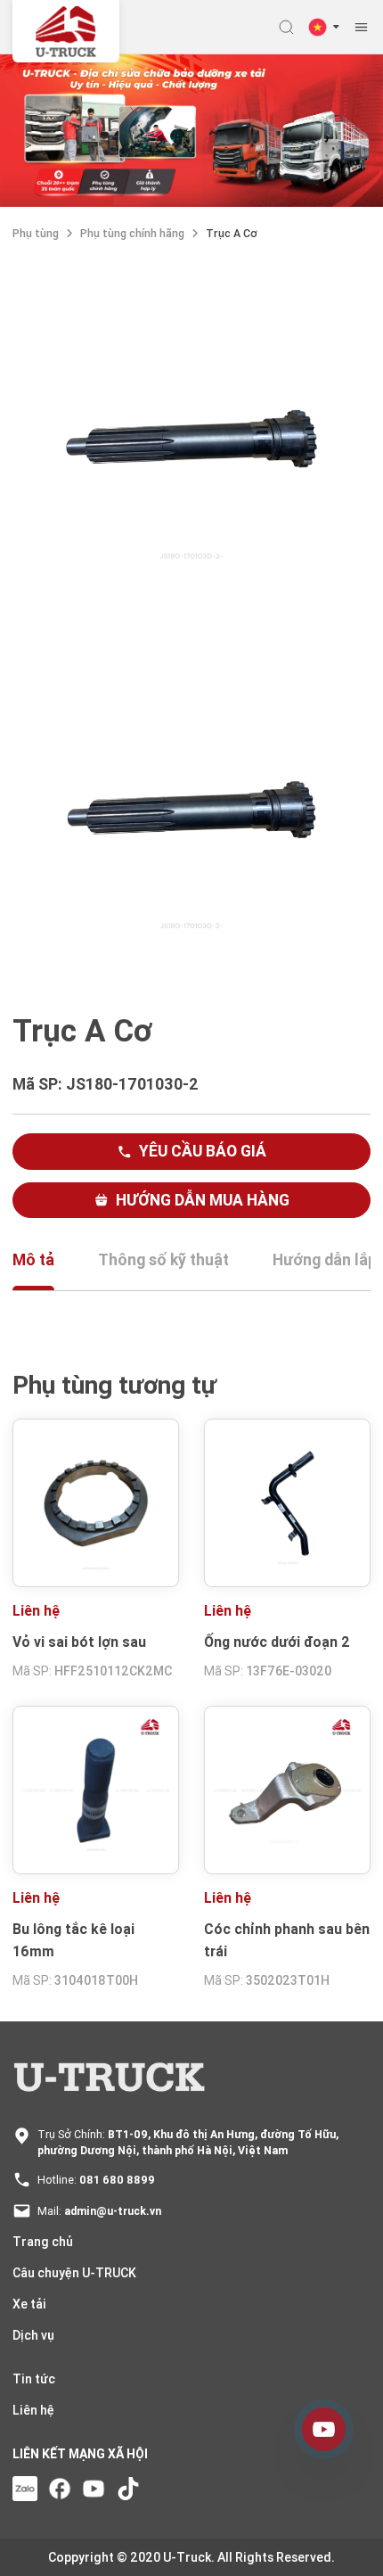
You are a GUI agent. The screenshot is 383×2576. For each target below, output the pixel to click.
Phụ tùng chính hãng (132, 233)
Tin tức (34, 2379)
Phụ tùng (36, 233)
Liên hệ (33, 2410)
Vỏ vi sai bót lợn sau (79, 1642)
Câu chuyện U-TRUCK (74, 2273)
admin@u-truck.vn (113, 2211)
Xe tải (29, 2304)
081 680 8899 (117, 2180)
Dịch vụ (33, 2335)
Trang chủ (43, 2242)
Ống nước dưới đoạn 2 (277, 1642)
